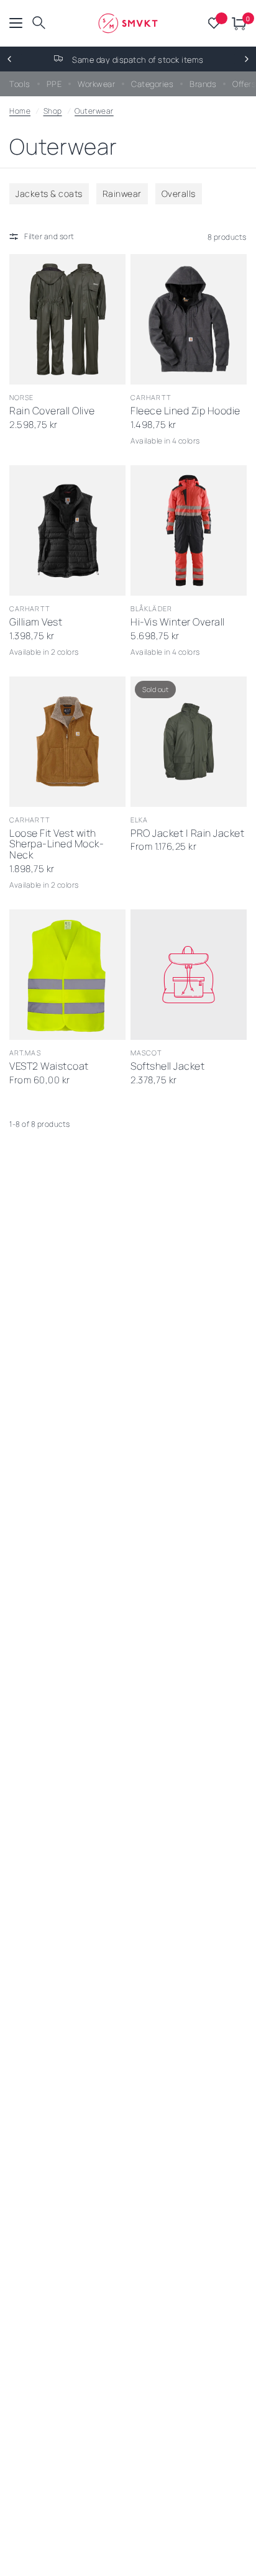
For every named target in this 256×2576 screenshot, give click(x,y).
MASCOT (146, 1053)
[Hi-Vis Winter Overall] (189, 530)
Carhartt (151, 397)
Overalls (179, 193)
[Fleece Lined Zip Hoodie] (189, 319)
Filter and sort (49, 236)
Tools (20, 84)
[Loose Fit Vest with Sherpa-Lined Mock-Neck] (67, 742)
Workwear (96, 84)
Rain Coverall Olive (52, 411)
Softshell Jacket (167, 1067)
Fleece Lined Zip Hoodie (185, 411)
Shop (53, 111)
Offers (244, 84)
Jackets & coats (49, 193)
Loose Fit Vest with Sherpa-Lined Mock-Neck (57, 845)
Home (20, 111)
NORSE (22, 397)
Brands (203, 84)
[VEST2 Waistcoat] (67, 975)
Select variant (176, 369)
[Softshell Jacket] (189, 975)
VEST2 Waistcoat (49, 1067)
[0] (237, 23)
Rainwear (122, 193)
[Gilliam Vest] (67, 530)
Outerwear (94, 111)
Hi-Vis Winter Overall (178, 622)
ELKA (139, 820)
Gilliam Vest (36, 622)
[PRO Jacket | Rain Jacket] (189, 742)
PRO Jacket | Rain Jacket (187, 834)
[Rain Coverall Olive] (67, 319)
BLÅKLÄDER (151, 608)
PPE (54, 84)
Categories (152, 84)
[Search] (39, 23)
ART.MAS (25, 1053)
